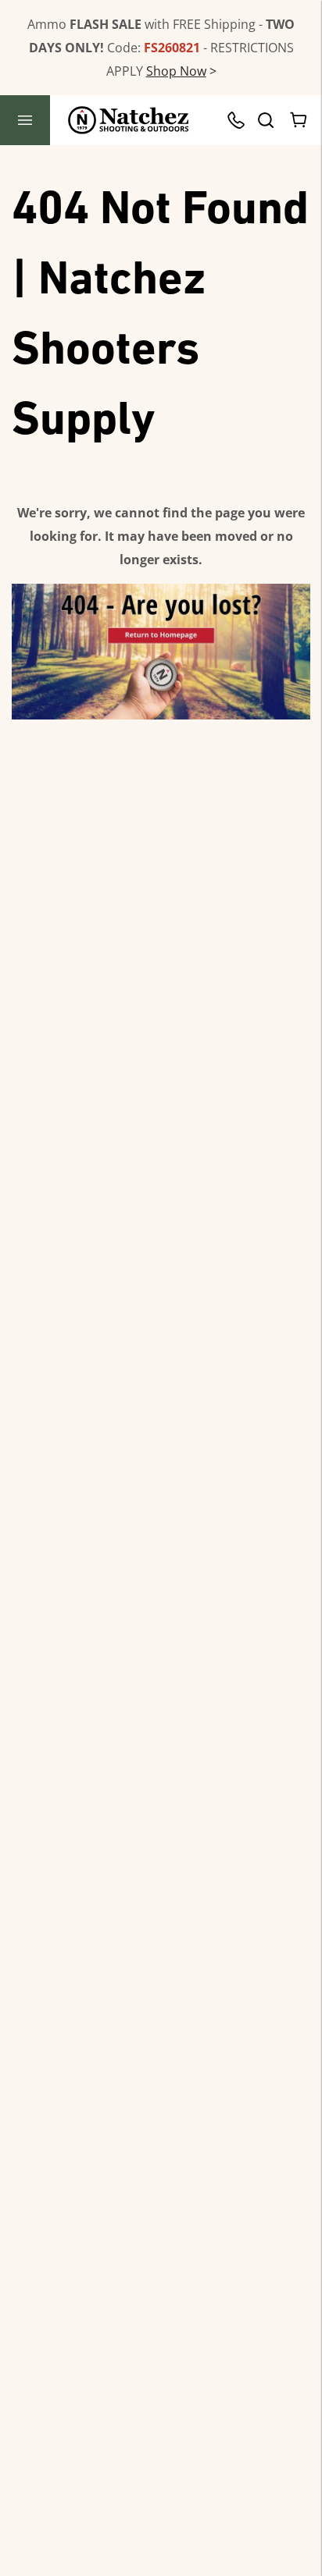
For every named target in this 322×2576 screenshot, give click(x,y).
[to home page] (129, 120)
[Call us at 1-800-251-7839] (240, 120)
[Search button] (265, 120)
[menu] (25, 120)
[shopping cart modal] (299, 120)
